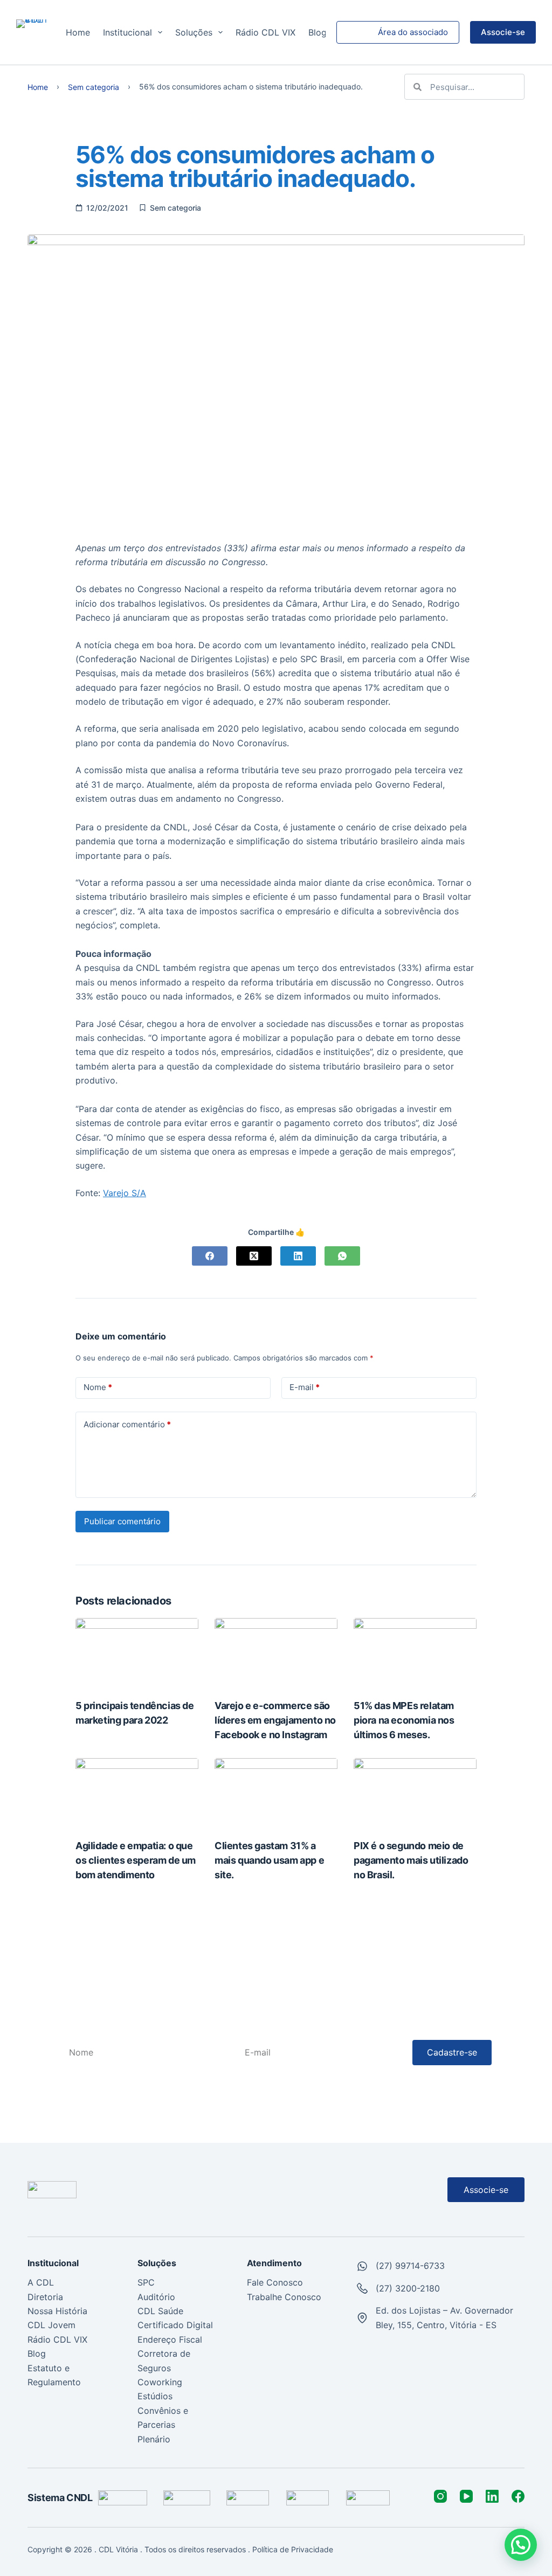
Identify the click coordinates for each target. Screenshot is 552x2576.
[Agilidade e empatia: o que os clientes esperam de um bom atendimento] (137, 1793)
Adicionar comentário (127, 1424)
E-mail (305, 1387)
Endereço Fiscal (170, 2339)
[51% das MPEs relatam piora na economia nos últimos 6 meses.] (415, 1652)
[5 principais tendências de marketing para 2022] (137, 1652)
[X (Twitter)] (254, 1256)
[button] (521, 2545)
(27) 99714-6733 (410, 2266)
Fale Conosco (275, 2282)
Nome (98, 1387)
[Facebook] (210, 1256)
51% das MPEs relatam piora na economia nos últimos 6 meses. (404, 1720)
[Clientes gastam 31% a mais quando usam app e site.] (276, 1793)
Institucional (127, 32)
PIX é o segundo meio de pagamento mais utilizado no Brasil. (411, 1860)
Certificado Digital (175, 2325)
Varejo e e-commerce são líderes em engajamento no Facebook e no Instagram (275, 1720)
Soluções (194, 32)
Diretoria (45, 2297)
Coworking (160, 2382)
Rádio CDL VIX (265, 32)
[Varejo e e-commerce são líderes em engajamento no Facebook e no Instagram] (276, 1652)
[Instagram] (440, 2496)
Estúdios (155, 2396)
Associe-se (503, 32)
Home (78, 32)
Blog (318, 32)
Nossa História (57, 2311)
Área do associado (413, 32)
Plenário (154, 2439)
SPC (146, 2282)
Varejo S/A (125, 1193)
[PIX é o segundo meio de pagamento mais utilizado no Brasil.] (415, 1793)
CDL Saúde (160, 2311)
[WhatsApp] (342, 1256)
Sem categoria (94, 88)
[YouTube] (466, 2496)
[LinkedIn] (298, 1256)
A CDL (41, 2282)
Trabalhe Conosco (284, 2297)
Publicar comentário (122, 1521)
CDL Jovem (51, 2325)
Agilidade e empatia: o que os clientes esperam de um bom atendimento (136, 1860)
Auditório (156, 2297)
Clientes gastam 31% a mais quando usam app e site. (269, 1860)
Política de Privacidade (294, 2549)
